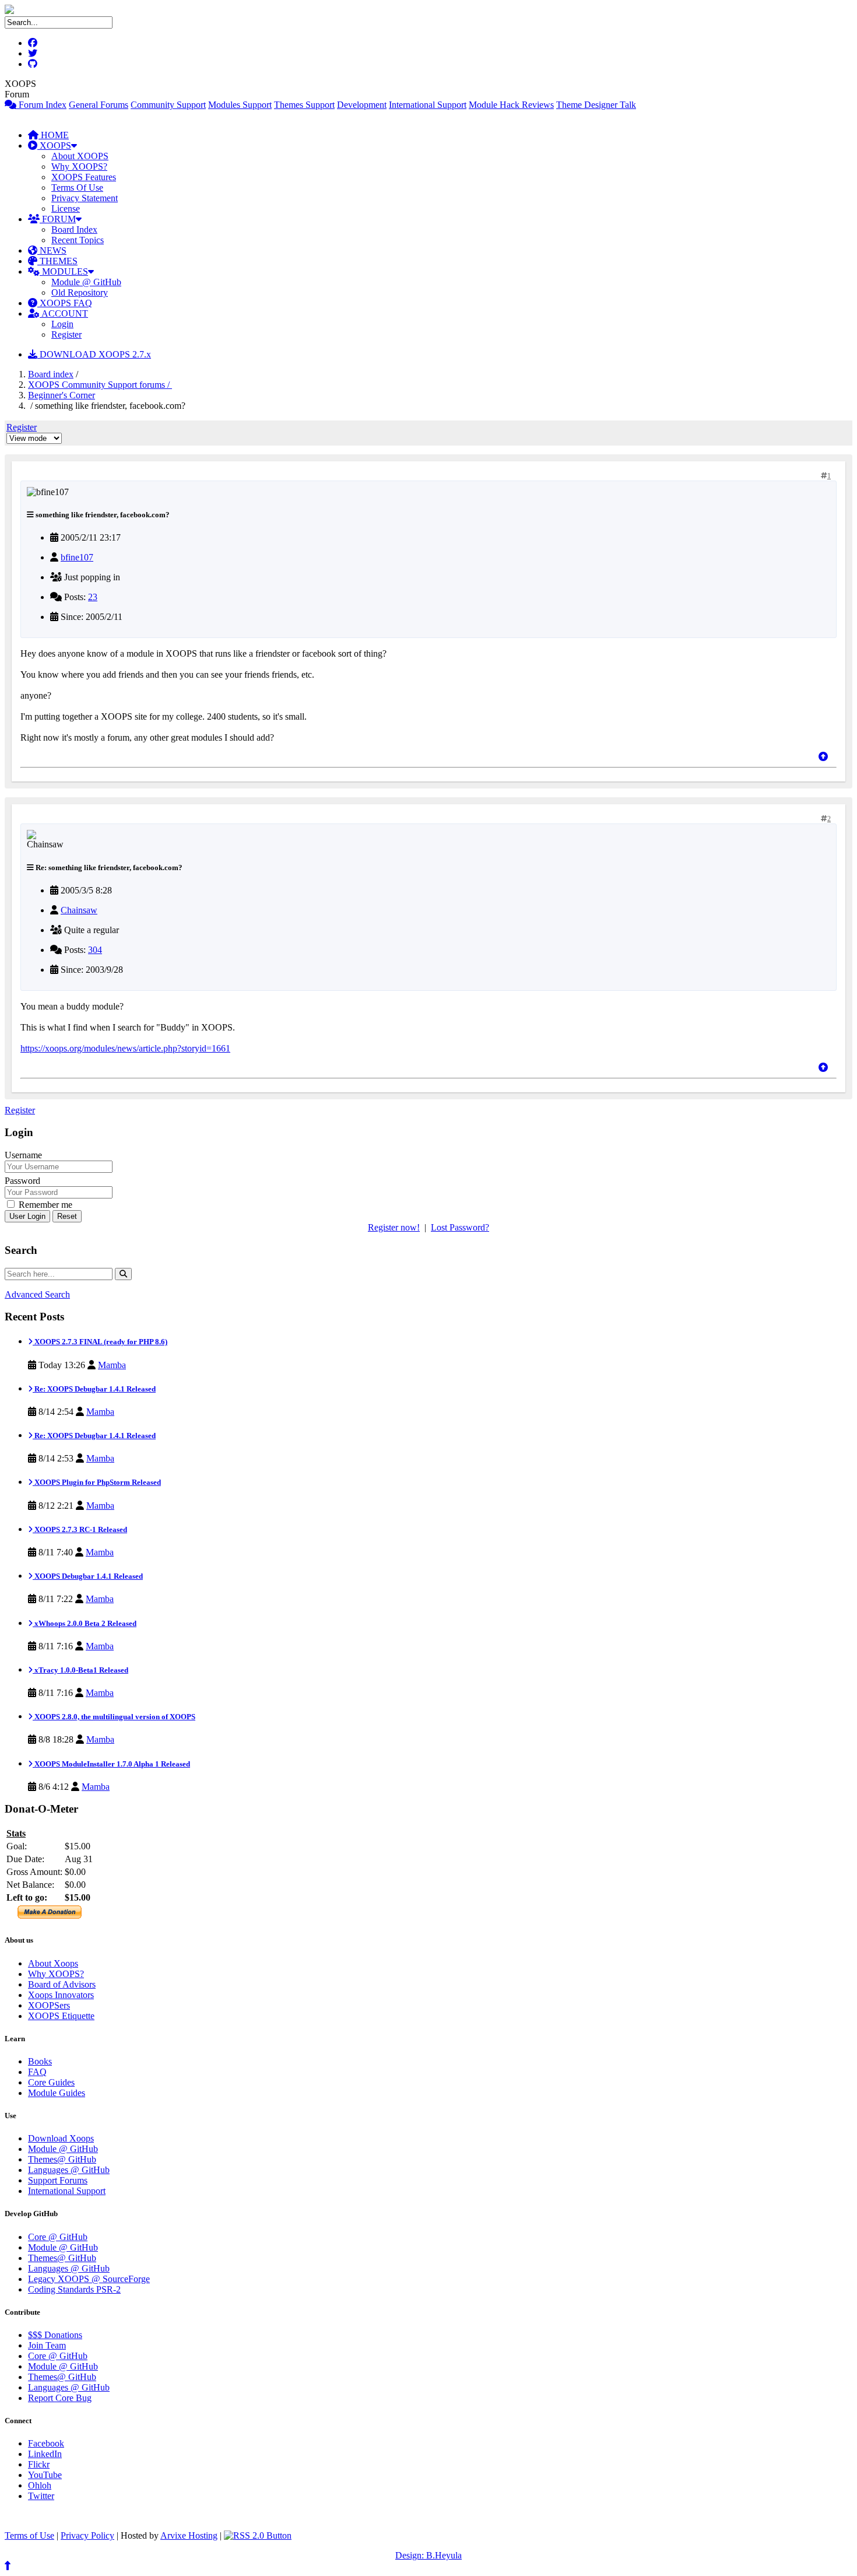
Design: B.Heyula (428, 2555)
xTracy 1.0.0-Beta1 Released (80, 1670)
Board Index (74, 229)
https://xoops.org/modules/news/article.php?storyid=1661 (125, 1048)
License (66, 208)
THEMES (57, 261)
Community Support (168, 105)
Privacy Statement (85, 198)
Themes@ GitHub (62, 2159)
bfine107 (77, 557)
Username (23, 1155)
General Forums (99, 105)
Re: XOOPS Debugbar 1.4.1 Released (94, 1389)
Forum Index (41, 105)
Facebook (46, 2443)
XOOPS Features (84, 177)
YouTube (45, 2475)
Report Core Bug (60, 2398)
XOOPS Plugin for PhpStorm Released (97, 1482)
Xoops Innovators (61, 1995)
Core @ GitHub (58, 2237)
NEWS (52, 250)
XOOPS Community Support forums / (100, 385)
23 (93, 597)
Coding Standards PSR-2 (74, 2289)
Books (40, 2061)
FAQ (37, 2072)
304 (95, 950)
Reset (67, 1216)
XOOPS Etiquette (61, 2016)
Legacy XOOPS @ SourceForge (89, 2279)
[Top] (823, 757)
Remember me (44, 1205)
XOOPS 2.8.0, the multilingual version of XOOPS (114, 1717)
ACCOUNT (64, 313)
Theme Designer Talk (596, 105)
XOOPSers (49, 2005)
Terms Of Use (77, 187)
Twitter (41, 2496)
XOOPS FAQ (65, 303)
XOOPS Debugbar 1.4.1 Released (88, 1576)
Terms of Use (29, 2535)
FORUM (58, 219)
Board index (51, 374)
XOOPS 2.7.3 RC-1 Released (80, 1529)
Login (62, 324)
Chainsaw (79, 910)
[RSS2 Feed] (258, 2535)
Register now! (394, 1227)
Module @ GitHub (86, 282)
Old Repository (80, 292)
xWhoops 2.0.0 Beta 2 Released (85, 1623)
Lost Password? (460, 1227)
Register (66, 334)
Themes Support (304, 105)
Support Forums (58, 2180)
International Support (428, 105)
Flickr (39, 2464)
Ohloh (40, 2485)
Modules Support (240, 105)
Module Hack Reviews (511, 105)
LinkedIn (45, 2454)
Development (362, 105)
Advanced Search (37, 1294)
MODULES (64, 271)
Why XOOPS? (79, 167)
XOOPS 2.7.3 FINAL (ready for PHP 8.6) (100, 1342)
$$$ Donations (55, 2335)
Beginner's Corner (62, 395)
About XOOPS (80, 156)
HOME (54, 135)
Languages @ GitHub (69, 2170)
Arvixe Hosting (189, 2535)
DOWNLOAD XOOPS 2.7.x (94, 354)
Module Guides (57, 2093)
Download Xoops (61, 2138)
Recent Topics (78, 240)
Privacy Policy (87, 2535)
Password (22, 1181)
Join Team (47, 2345)
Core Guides (51, 2082)
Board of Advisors (62, 1984)
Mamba (112, 1365)
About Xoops (53, 1963)
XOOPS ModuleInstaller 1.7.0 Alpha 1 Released (111, 1764)
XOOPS (54, 146)
